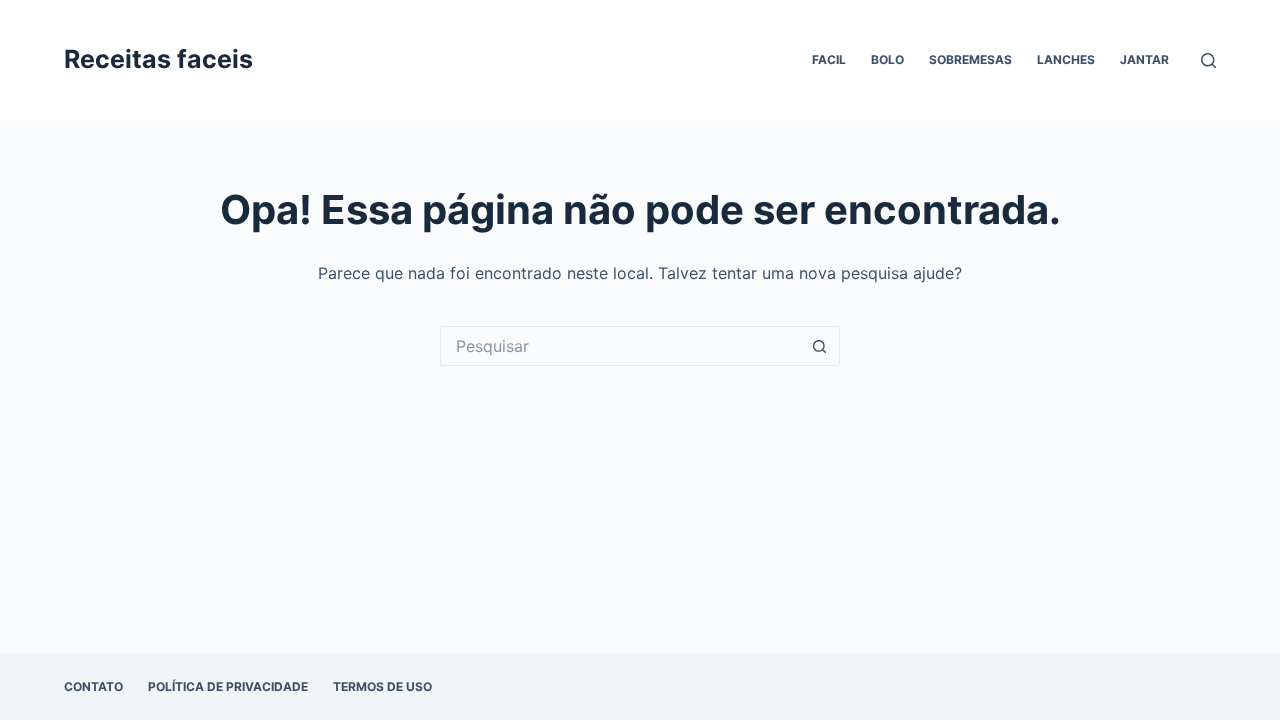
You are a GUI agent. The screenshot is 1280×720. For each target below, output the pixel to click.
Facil (829, 59)
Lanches (1066, 59)
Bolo (887, 59)
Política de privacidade (228, 686)
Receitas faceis (158, 59)
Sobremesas (970, 59)
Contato (93, 686)
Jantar (1144, 59)
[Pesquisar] (1208, 60)
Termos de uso (382, 686)
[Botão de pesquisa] (820, 346)
